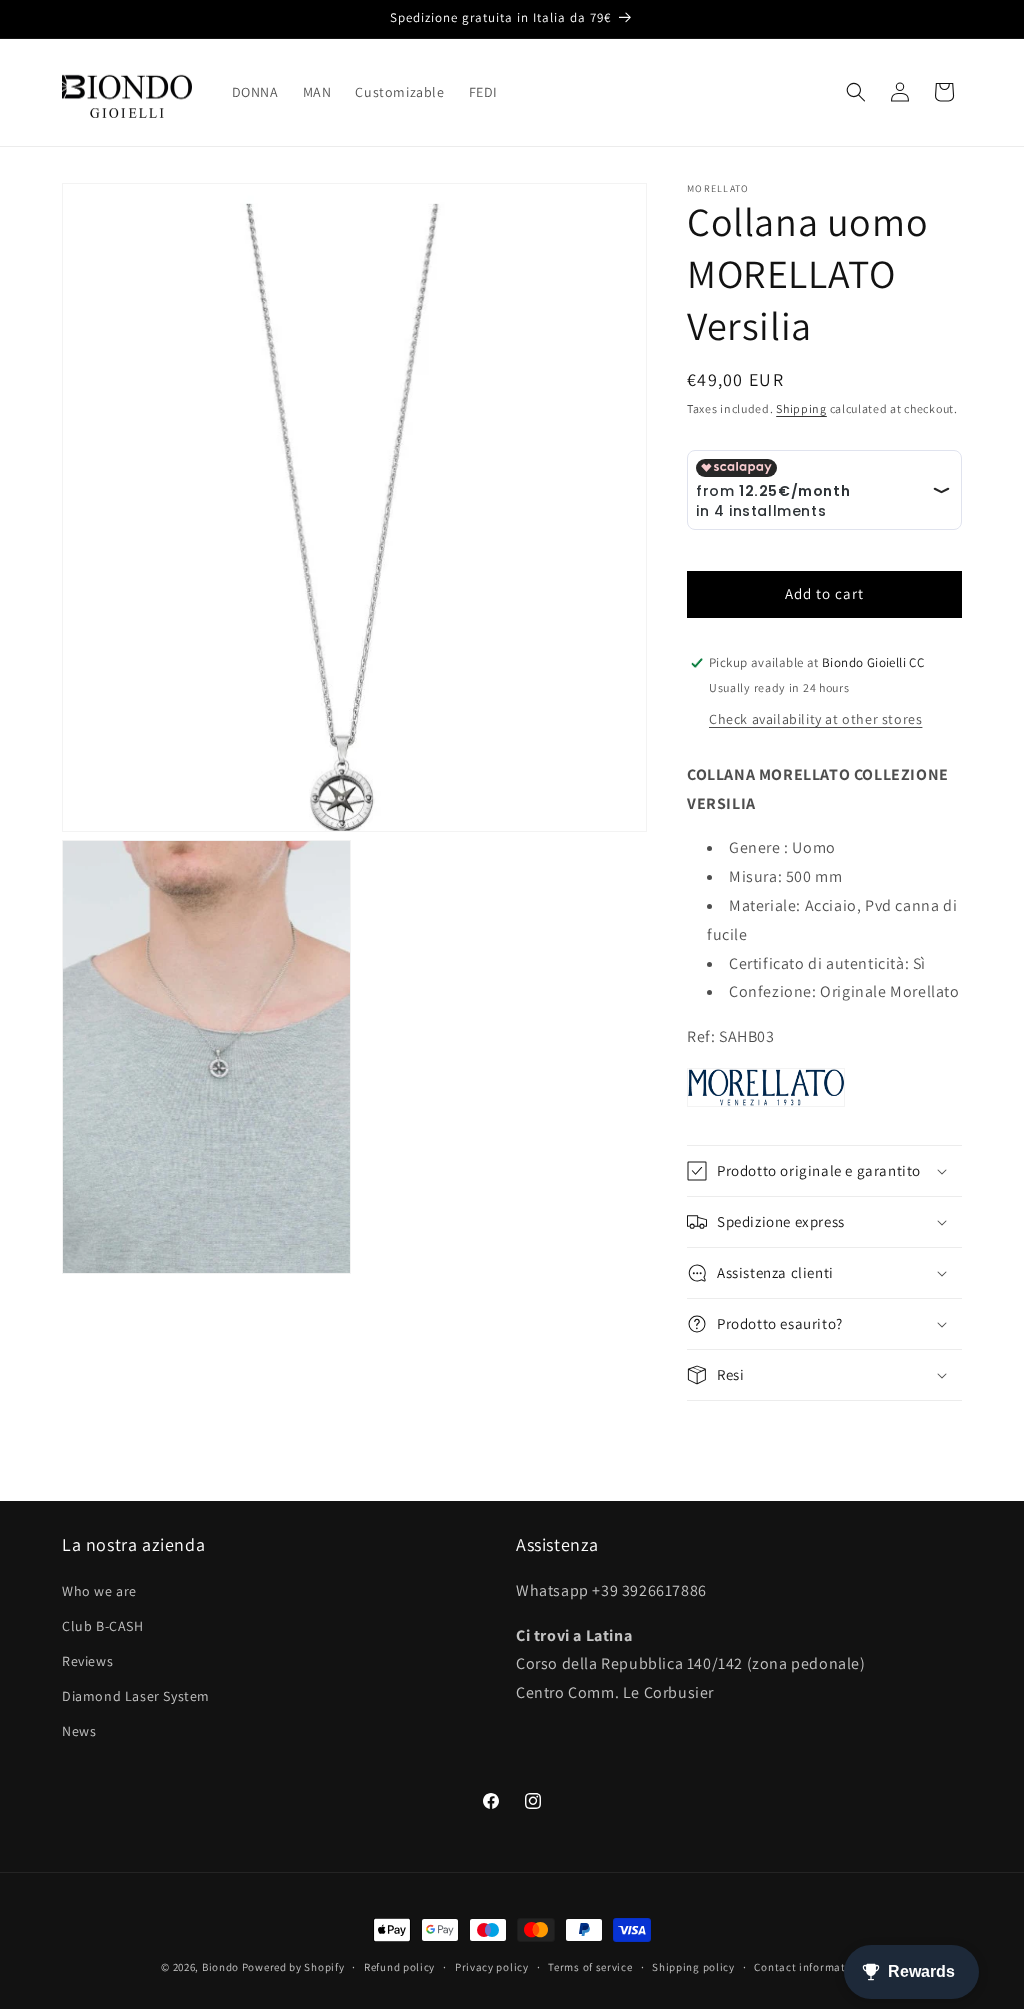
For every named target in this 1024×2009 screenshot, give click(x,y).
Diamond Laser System (136, 1696)
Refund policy (399, 1967)
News (79, 1731)
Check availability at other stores (815, 719)
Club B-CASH (103, 1626)
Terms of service (590, 1967)
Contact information (808, 1967)
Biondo (220, 1967)
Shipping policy (693, 1967)
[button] (856, 92)
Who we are (99, 1591)
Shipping (801, 408)
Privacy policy (492, 1967)
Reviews (87, 1661)
